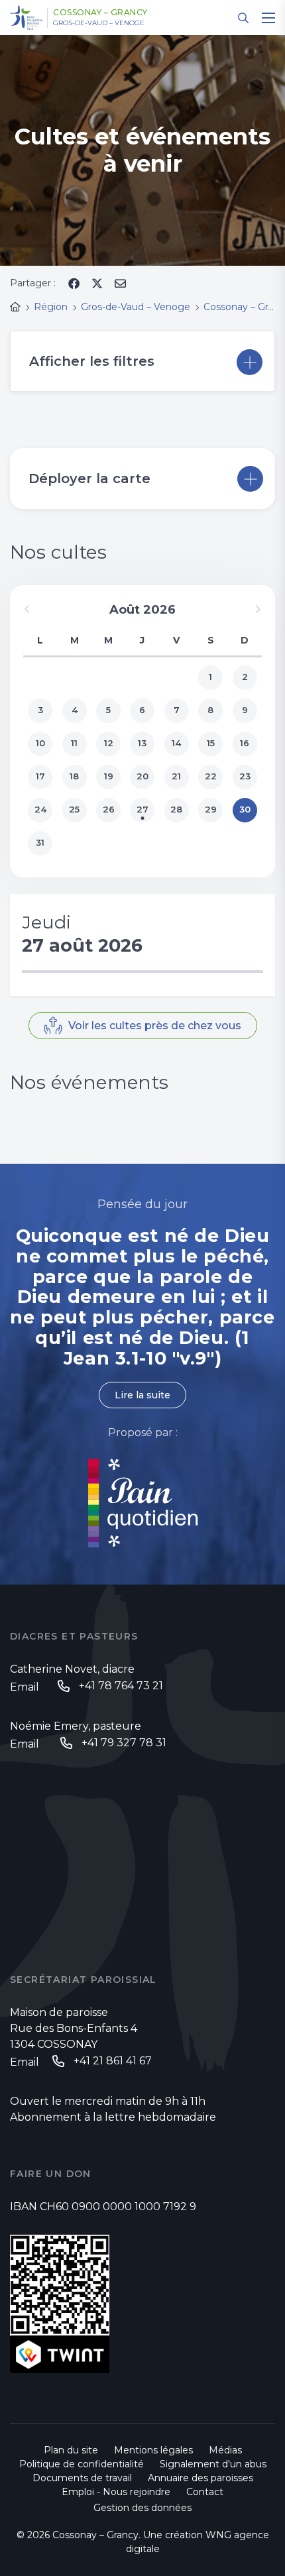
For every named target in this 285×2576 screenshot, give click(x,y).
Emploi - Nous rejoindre (116, 2492)
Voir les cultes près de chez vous (155, 1026)
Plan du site (71, 2450)
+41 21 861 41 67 (113, 2061)
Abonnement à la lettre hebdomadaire (113, 2117)
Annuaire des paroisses (200, 2478)
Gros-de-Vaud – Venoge (99, 23)
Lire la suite (142, 1395)
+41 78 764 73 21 (121, 1686)
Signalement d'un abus (213, 2464)
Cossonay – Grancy (100, 13)
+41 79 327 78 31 (124, 1743)
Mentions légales (153, 2450)
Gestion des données (142, 2508)
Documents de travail (82, 2478)
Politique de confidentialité (82, 2464)
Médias (225, 2450)
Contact (205, 2492)
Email (25, 1687)
